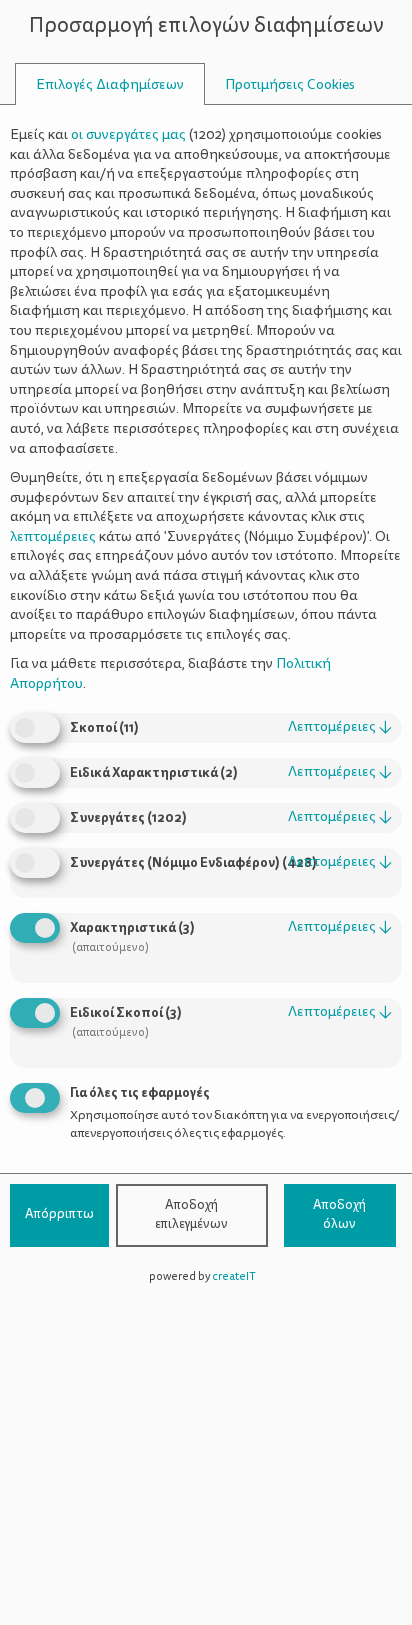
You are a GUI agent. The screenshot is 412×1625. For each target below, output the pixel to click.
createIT (234, 1276)
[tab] (110, 84)
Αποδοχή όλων (339, 1215)
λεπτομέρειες (340, 726)
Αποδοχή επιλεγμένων (191, 1215)
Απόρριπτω (59, 1214)
